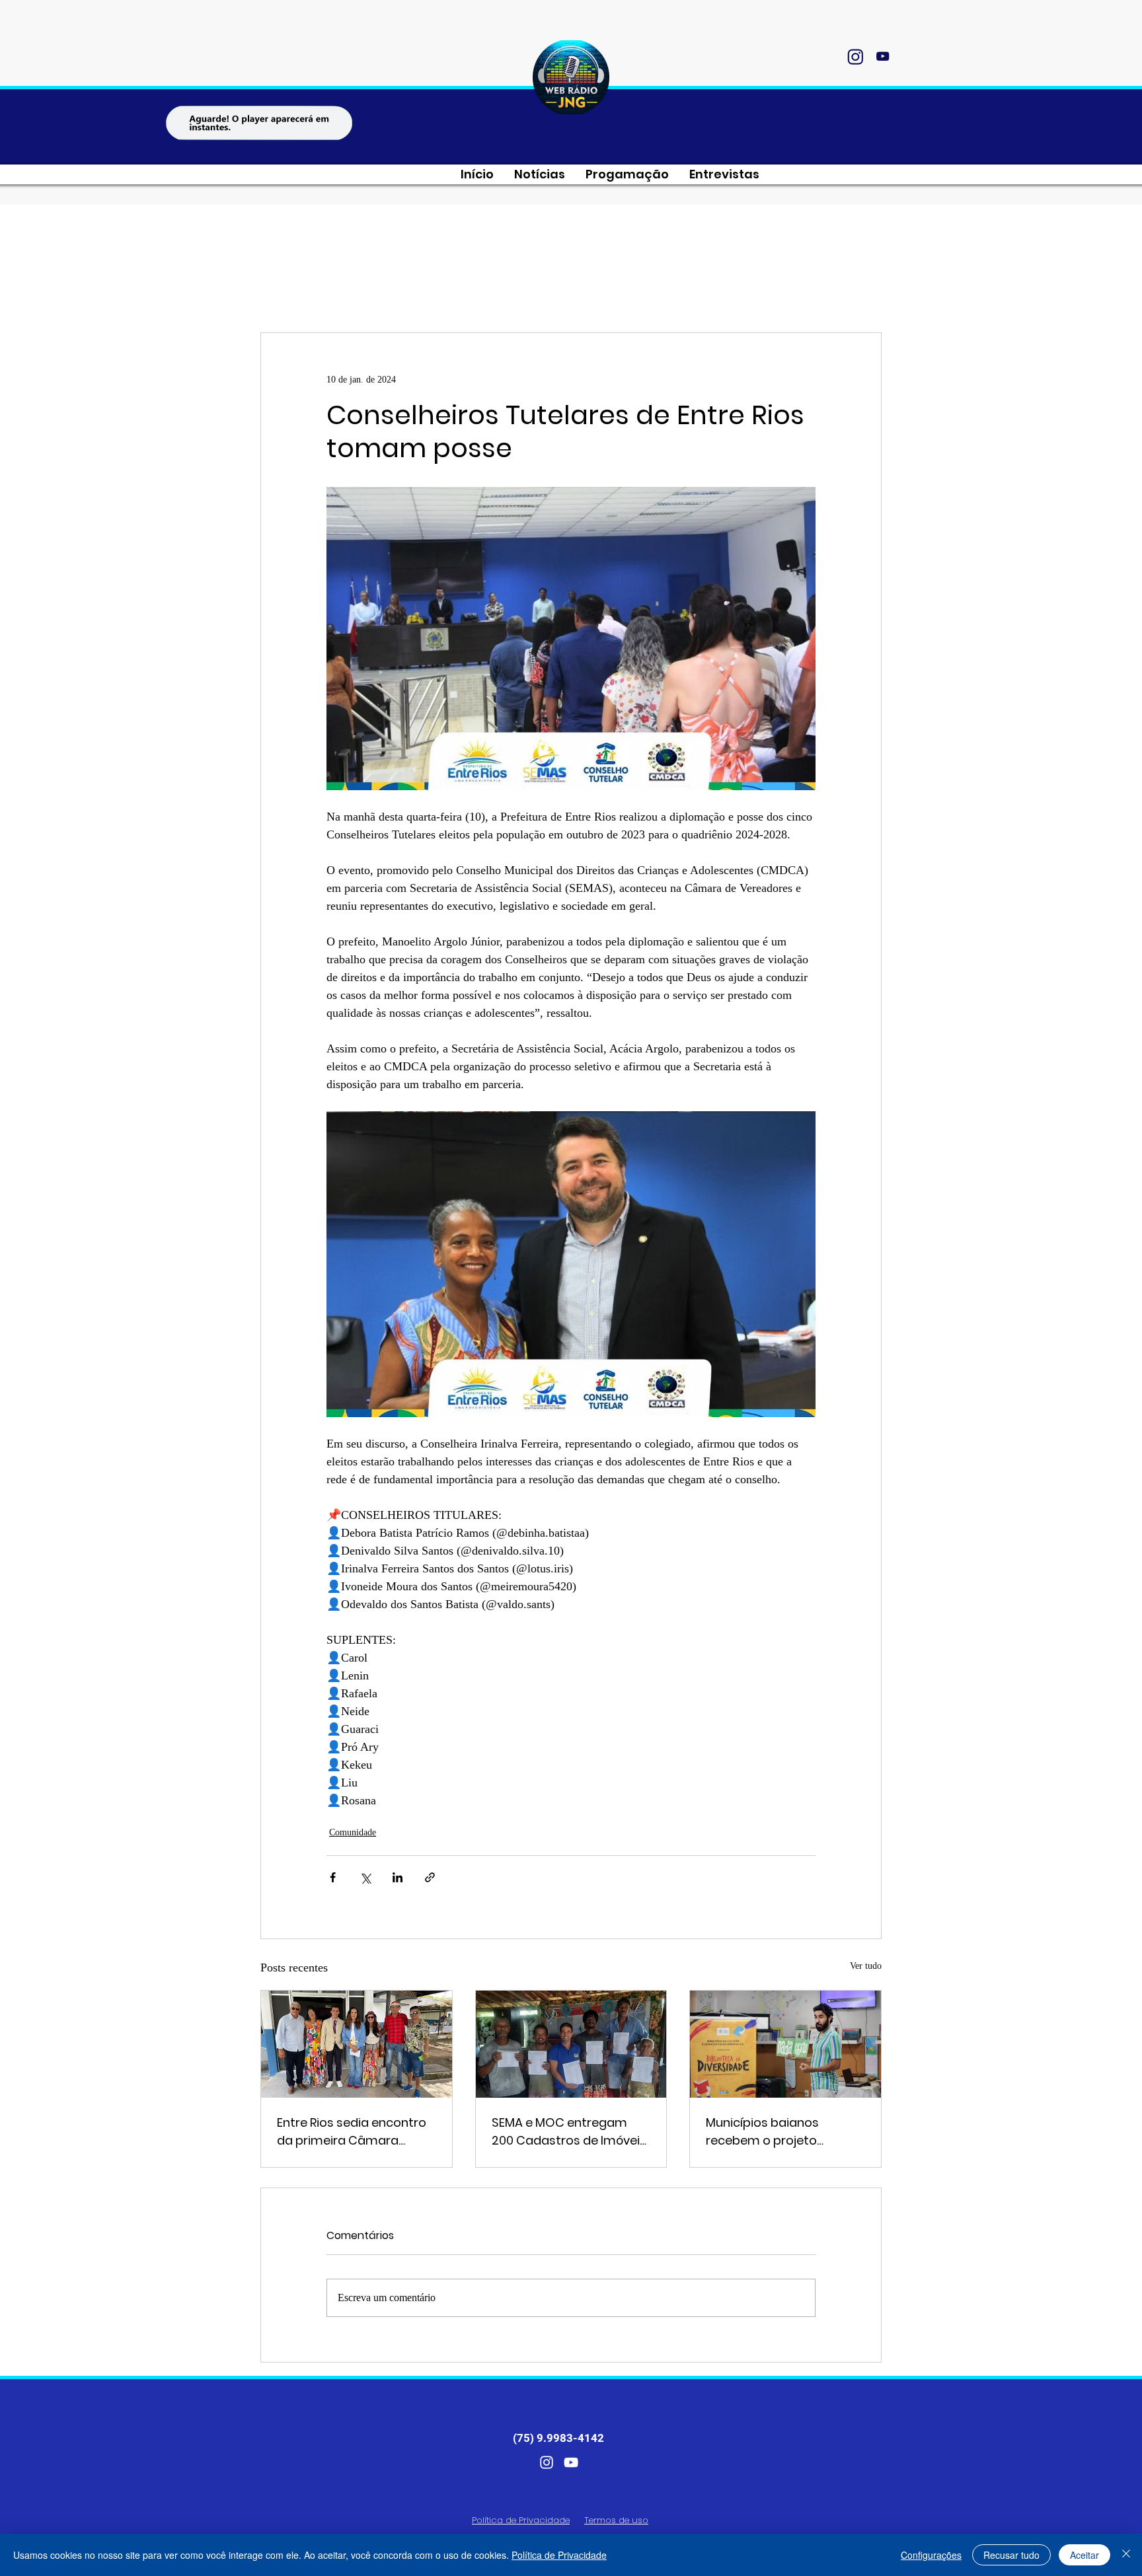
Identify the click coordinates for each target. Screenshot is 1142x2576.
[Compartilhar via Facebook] (333, 1877)
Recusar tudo (1011, 2555)
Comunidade (353, 1832)
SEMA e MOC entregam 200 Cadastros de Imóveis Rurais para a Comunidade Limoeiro (571, 2132)
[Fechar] (1126, 2555)
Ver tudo (866, 1966)
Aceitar (1085, 2555)
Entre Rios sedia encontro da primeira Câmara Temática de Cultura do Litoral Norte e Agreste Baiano (352, 2132)
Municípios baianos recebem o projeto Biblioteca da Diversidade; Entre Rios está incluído (782, 2132)
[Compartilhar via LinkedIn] (398, 1877)
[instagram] (855, 56)
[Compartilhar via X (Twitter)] (365, 1877)
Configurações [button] (931, 2555)
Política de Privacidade (559, 2555)
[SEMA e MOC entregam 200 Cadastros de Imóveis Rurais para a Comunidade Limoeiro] (571, 2044)
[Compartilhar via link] (430, 1877)
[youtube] (882, 56)
